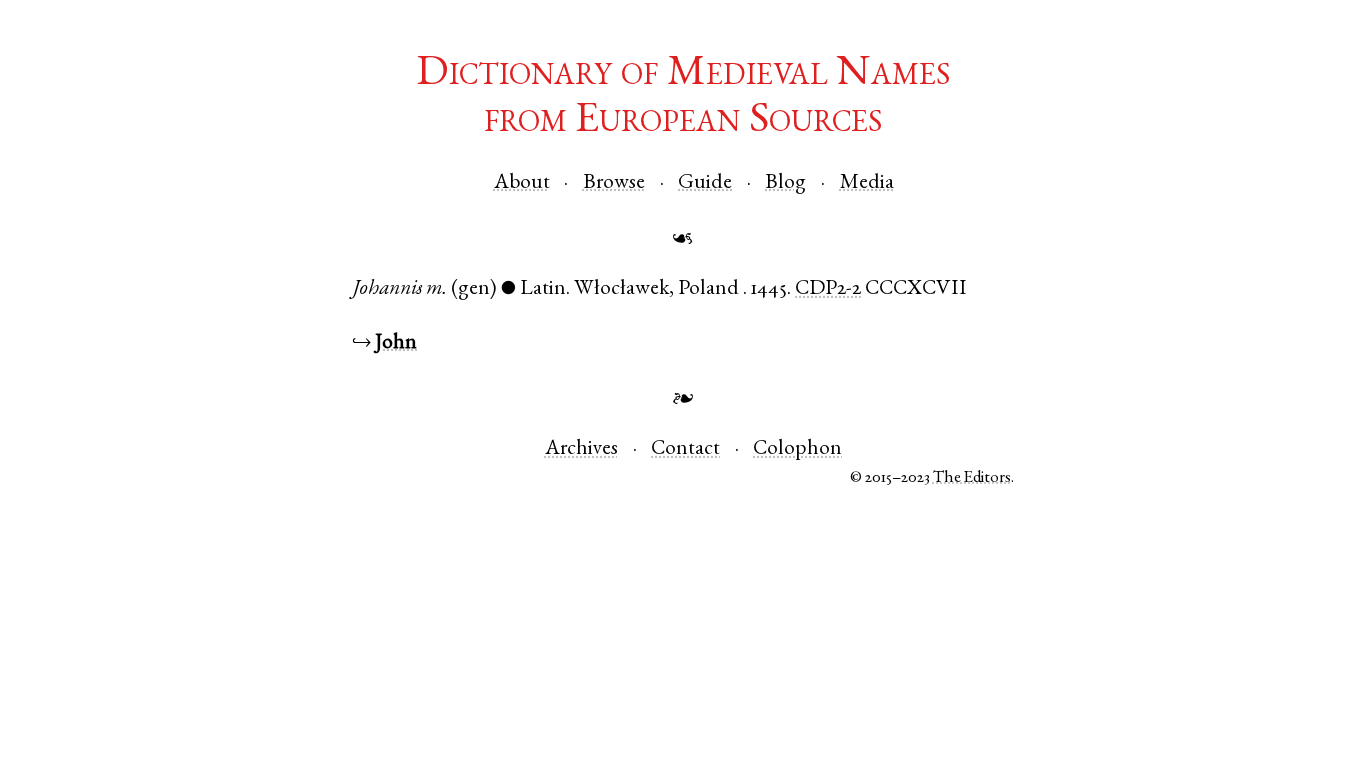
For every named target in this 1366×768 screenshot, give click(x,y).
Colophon (797, 449)
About (522, 183)
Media (867, 183)
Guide (705, 183)
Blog (785, 183)
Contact (685, 449)
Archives (581, 449)
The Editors (972, 478)
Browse (614, 183)
